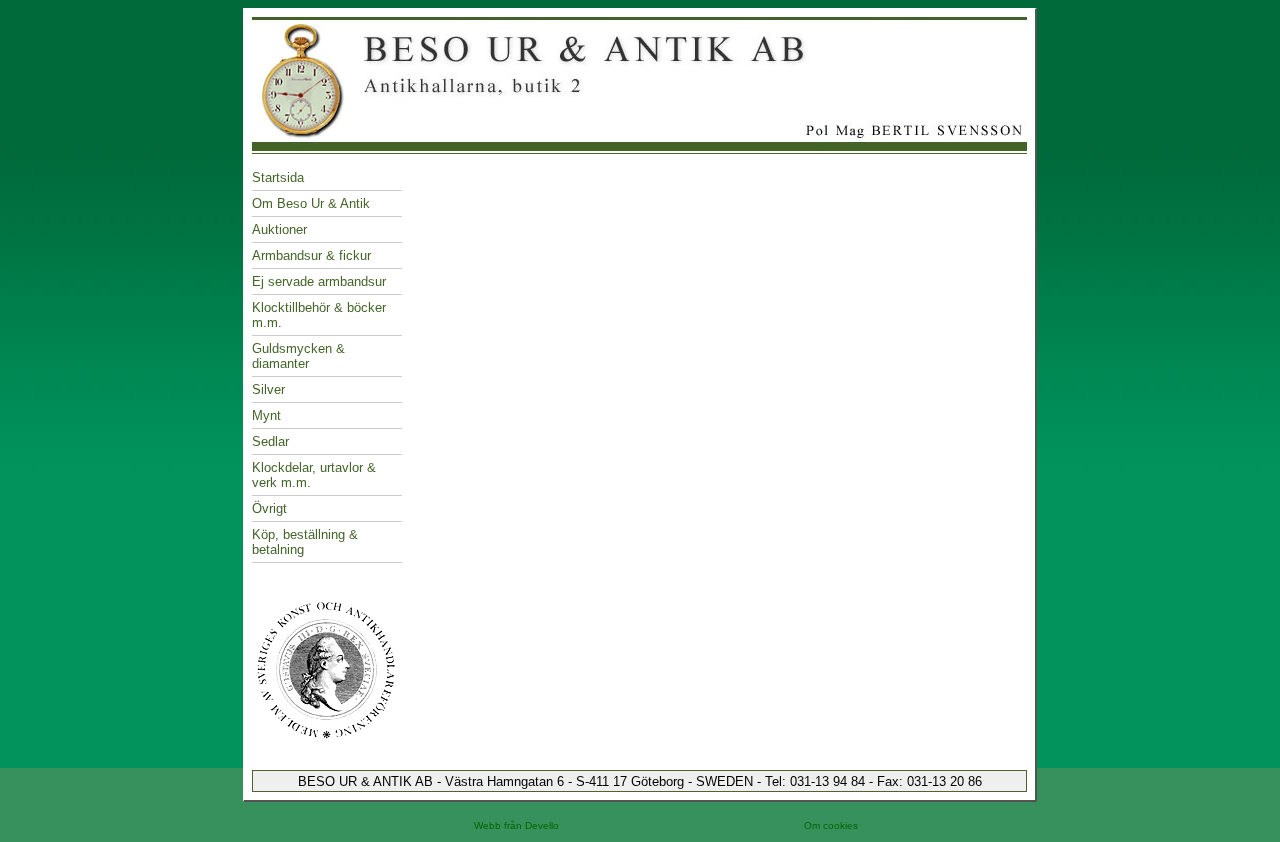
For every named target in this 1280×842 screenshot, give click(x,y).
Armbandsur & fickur (311, 255)
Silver (268, 389)
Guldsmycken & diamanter (298, 356)
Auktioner (279, 229)
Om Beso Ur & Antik (311, 203)
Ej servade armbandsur (319, 281)
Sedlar (270, 441)
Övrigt (269, 508)
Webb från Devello (516, 825)
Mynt (266, 415)
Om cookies (831, 825)
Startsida (278, 177)
